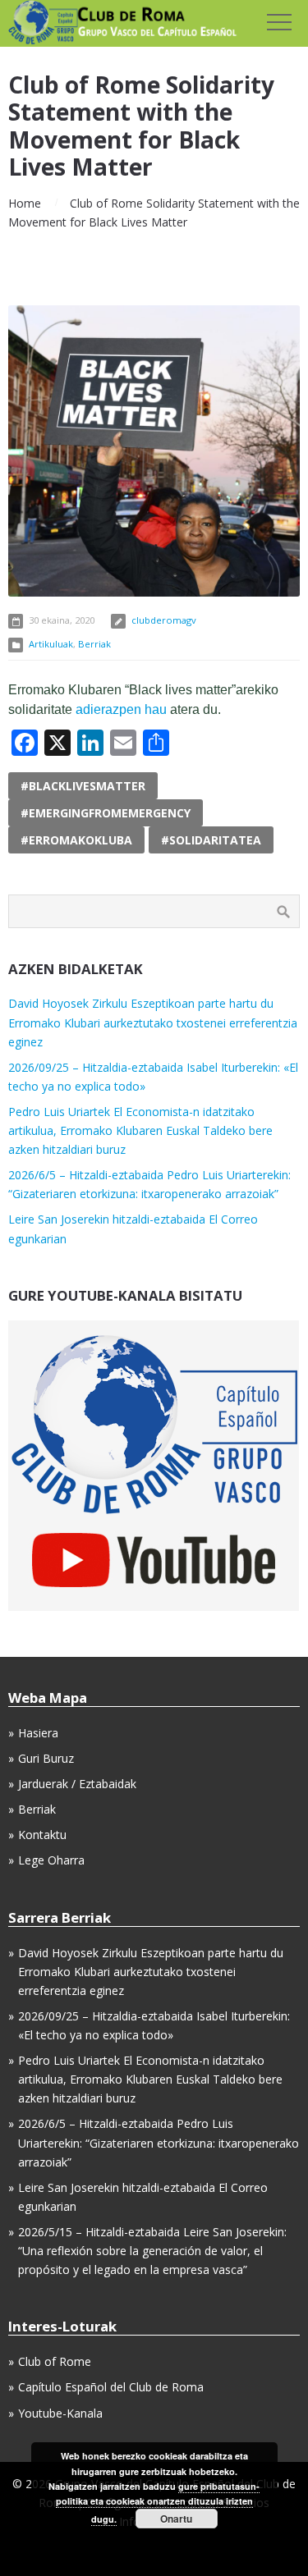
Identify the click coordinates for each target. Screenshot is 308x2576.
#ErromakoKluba (76, 840)
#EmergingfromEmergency (106, 813)
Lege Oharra (51, 1860)
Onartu (176, 2519)
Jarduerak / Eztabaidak (77, 1784)
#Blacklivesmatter (83, 786)
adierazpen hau (121, 709)
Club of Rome (55, 2361)
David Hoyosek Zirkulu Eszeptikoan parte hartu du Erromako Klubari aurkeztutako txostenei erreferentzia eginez (153, 1022)
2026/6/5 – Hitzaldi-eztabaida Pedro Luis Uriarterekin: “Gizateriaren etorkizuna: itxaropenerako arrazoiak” (159, 2142)
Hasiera (38, 1733)
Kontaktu (42, 1835)
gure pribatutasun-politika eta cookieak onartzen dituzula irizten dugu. (158, 2503)
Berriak (94, 644)
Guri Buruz (46, 1758)
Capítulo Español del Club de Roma (111, 2387)
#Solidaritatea (211, 840)
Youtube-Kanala (60, 2413)
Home (25, 203)
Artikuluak (51, 644)
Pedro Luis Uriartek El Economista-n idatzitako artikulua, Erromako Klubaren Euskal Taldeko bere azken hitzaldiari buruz (140, 1130)
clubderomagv (164, 620)
